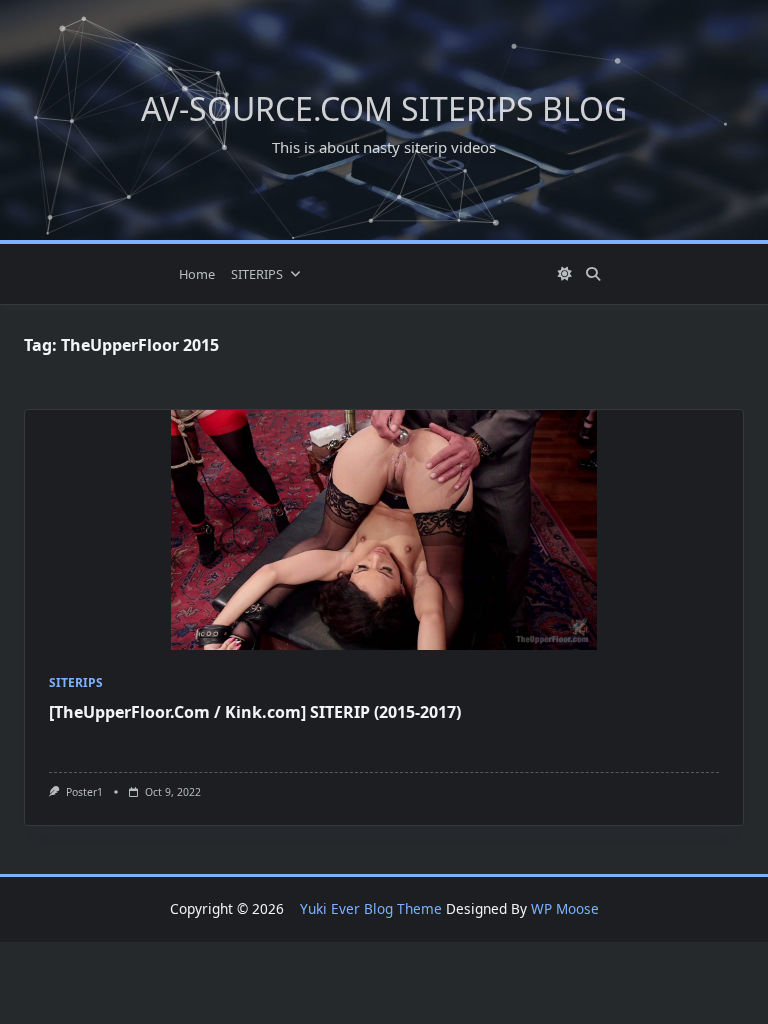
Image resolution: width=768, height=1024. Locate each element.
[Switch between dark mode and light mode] (566, 274)
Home (197, 274)
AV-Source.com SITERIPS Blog (384, 108)
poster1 (84, 792)
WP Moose (565, 908)
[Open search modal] (593, 274)
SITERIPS (257, 274)
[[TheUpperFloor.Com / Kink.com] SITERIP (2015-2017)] (384, 530)
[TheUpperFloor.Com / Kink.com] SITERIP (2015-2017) (255, 712)
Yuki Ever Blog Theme (371, 908)
